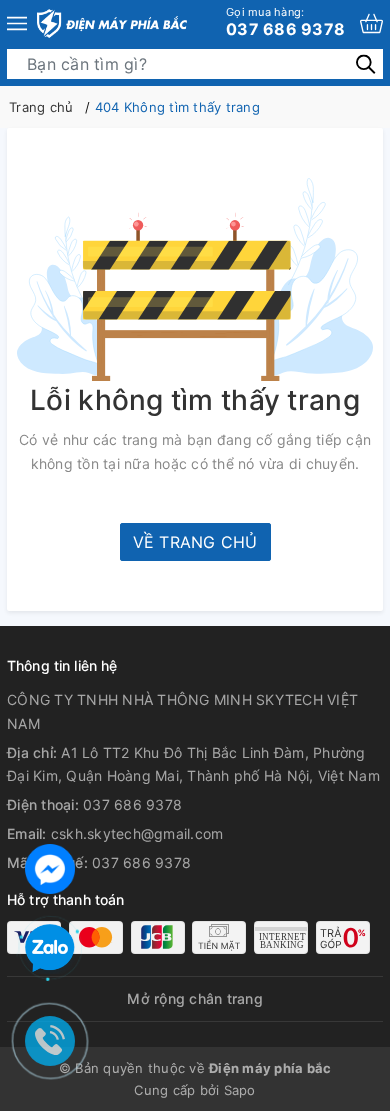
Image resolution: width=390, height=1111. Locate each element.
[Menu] (17, 23)
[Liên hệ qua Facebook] (50, 866)
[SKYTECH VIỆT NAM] (112, 23)
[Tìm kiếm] (365, 63)
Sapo (240, 1090)
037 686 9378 (285, 22)
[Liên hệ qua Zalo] (50, 949)
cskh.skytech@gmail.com (137, 833)
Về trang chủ (195, 542)
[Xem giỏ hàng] (371, 23)
